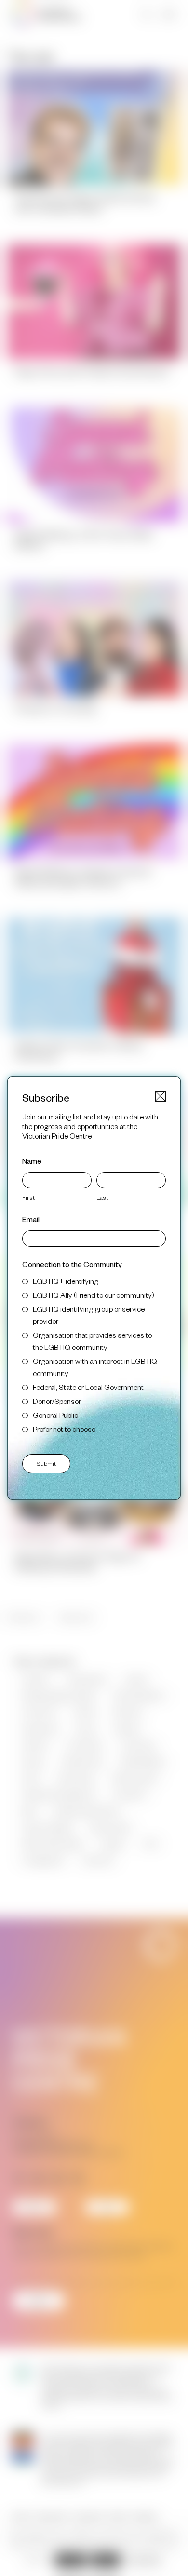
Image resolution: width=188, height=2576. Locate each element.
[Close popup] (161, 1096)
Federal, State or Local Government (88, 1387)
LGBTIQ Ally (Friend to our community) (94, 1295)
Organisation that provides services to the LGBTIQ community (92, 1341)
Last (102, 1197)
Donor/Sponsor (57, 1401)
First (28, 1197)
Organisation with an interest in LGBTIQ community (95, 1367)
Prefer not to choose (64, 1429)
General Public (55, 1415)
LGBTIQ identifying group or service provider (89, 1315)
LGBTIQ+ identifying (66, 1281)
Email (31, 1219)
